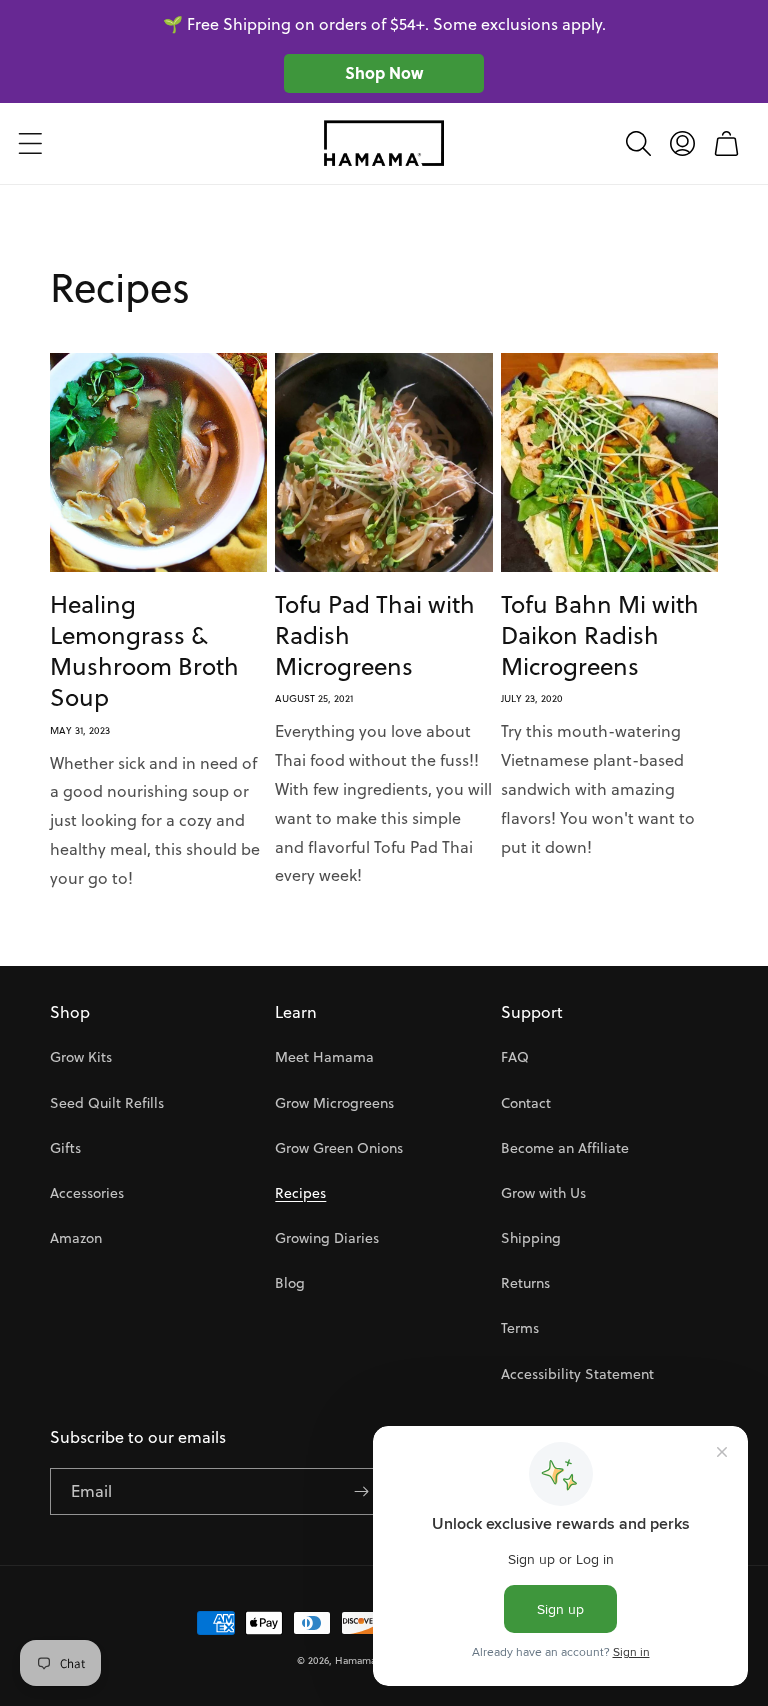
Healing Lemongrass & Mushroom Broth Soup (144, 651)
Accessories (87, 1193)
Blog (290, 1283)
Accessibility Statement (577, 1374)
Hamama (355, 1660)
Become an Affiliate (565, 1148)
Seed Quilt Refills (107, 1103)
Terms (520, 1328)
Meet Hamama (324, 1057)
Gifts (65, 1148)
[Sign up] (361, 1491)
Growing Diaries (327, 1238)
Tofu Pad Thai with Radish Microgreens (375, 636)
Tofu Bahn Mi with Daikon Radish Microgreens (600, 636)
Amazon (76, 1238)
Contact (526, 1103)
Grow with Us (543, 1193)
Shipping (531, 1238)
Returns (525, 1283)
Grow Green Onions (339, 1148)
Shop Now (384, 72)
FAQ (515, 1057)
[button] (30, 143)
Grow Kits (81, 1057)
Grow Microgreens (334, 1103)
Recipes (300, 1193)
